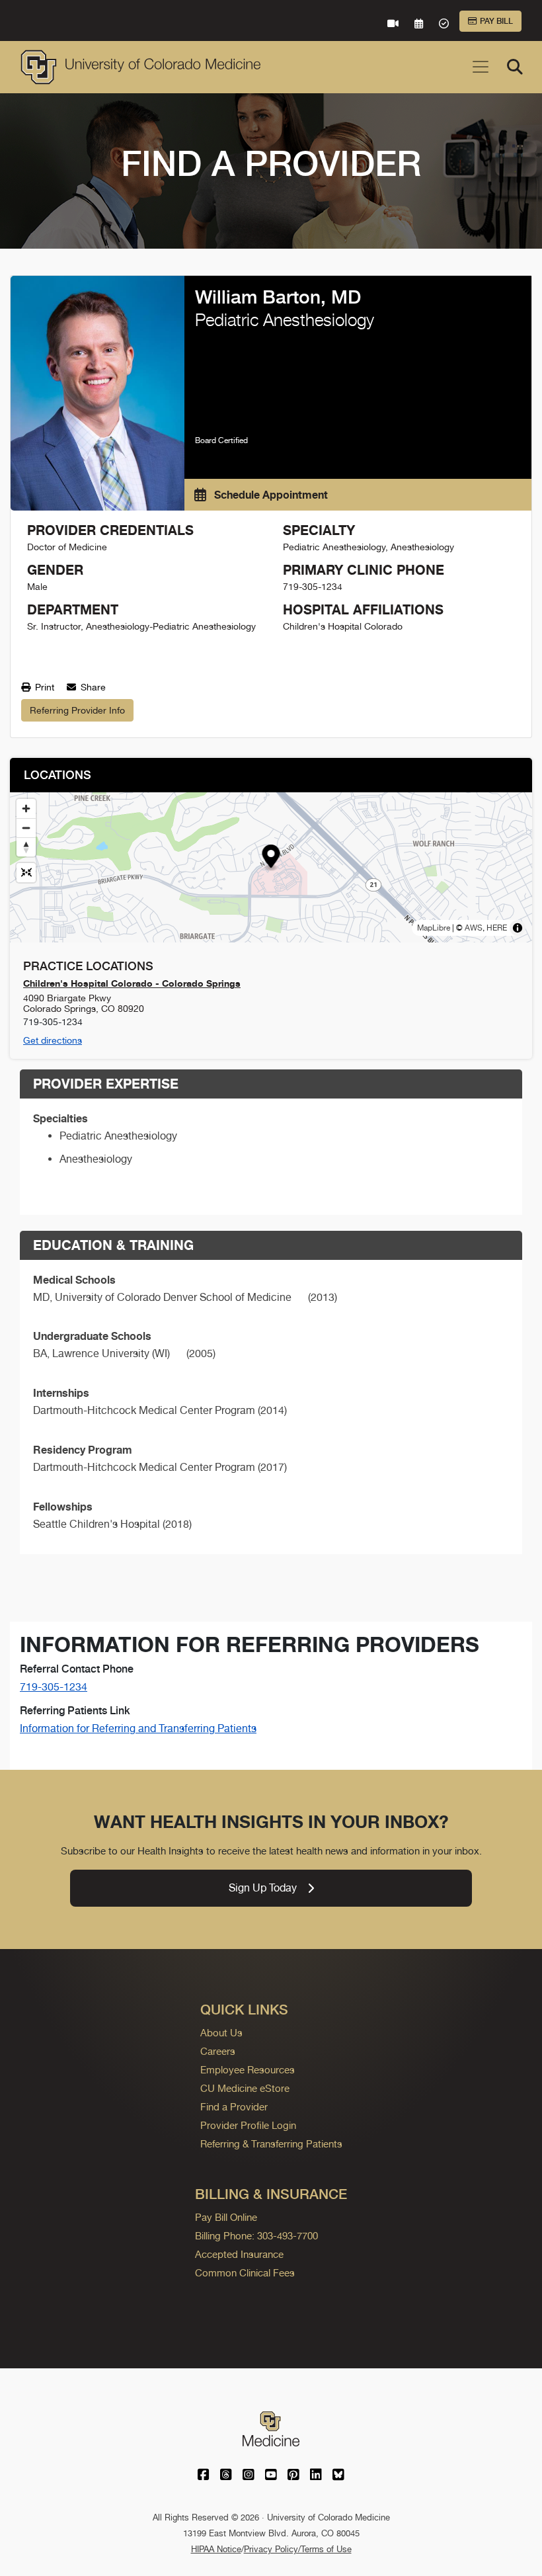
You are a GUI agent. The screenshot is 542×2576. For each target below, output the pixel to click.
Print (43, 687)
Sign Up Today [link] (263, 1888)
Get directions (53, 1040)
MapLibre (434, 928)
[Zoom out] (26, 828)
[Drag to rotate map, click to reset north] (26, 847)
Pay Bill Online (226, 2217)
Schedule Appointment (270, 495)
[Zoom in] (26, 809)
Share (92, 687)
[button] (271, 858)
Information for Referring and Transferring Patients (138, 1728)
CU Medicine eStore (245, 2088)
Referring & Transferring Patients (271, 2144)
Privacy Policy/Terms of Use (298, 2549)
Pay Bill (496, 21)
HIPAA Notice (216, 2549)
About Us (221, 2033)
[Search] (515, 67)
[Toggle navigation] (481, 67)
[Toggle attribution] (518, 928)
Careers (218, 2051)
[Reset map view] (26, 873)
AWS (474, 928)
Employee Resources (248, 2070)
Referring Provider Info (77, 710)
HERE (497, 928)
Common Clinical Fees (245, 2273)
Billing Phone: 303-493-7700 (256, 2236)
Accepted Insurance (239, 2254)
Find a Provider (234, 2107)
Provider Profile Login (248, 2125)
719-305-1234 (54, 1687)
